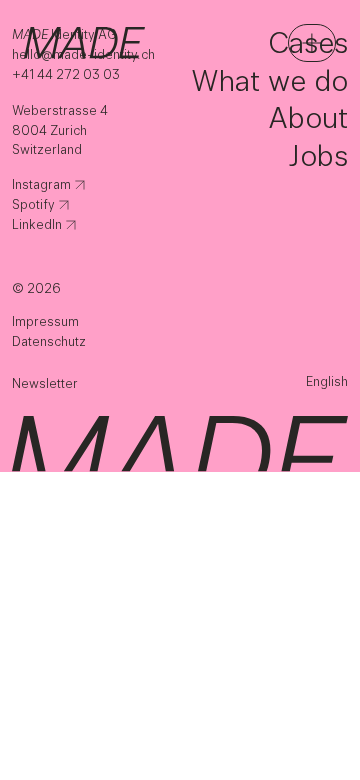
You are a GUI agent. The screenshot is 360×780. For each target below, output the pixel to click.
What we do (269, 80)
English (327, 381)
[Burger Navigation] (312, 43)
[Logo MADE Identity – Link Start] (84, 42)
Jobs (318, 155)
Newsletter (45, 383)
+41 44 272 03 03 (66, 74)
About (308, 117)
